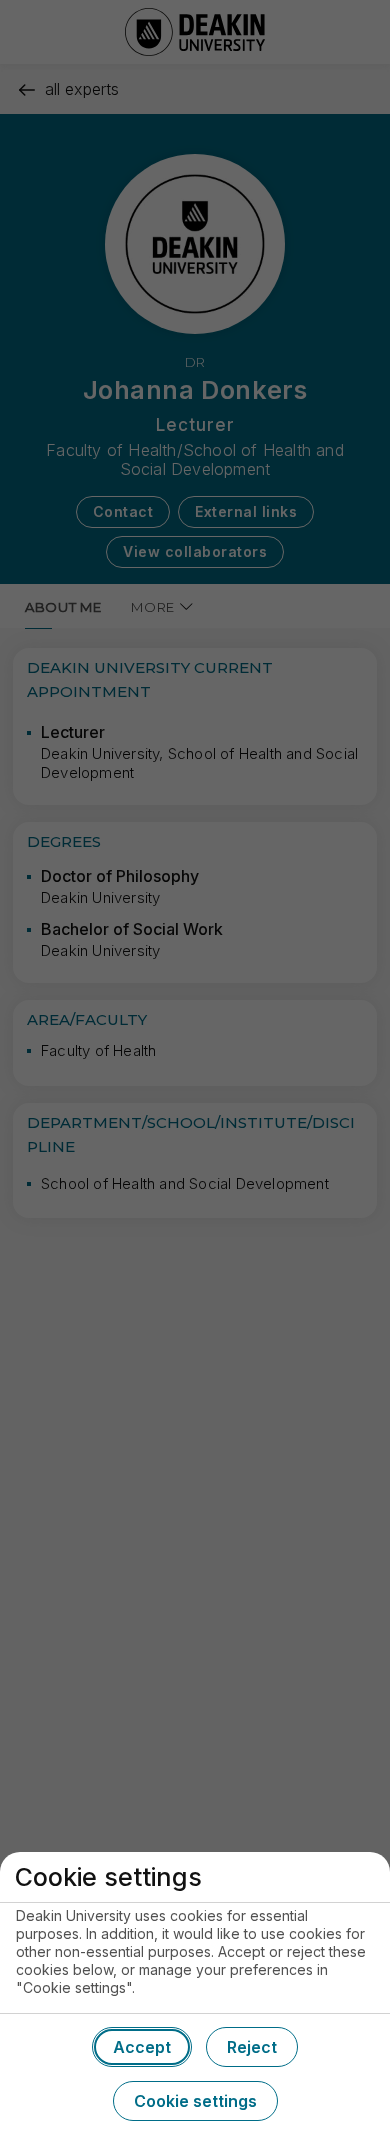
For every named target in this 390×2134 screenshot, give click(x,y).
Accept (142, 2047)
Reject (252, 2047)
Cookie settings (195, 2101)
